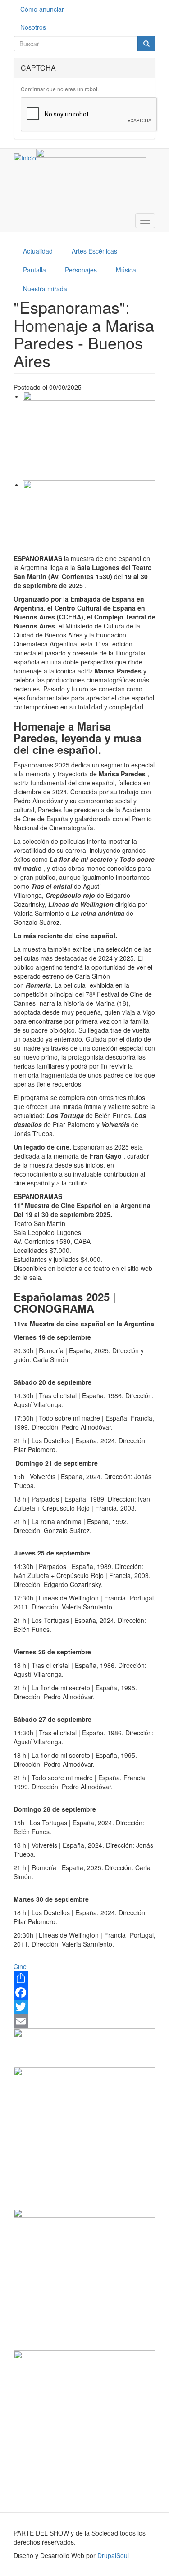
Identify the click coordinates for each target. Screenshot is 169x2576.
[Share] (84, 1978)
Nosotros (33, 27)
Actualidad (38, 251)
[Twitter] (84, 2007)
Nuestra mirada (45, 289)
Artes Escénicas (94, 251)
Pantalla (34, 270)
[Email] (84, 2021)
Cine (20, 1966)
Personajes (81, 270)
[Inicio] (25, 157)
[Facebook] (84, 1992)
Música (126, 270)
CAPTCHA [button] (38, 68)
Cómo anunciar (42, 9)
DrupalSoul (113, 2555)
